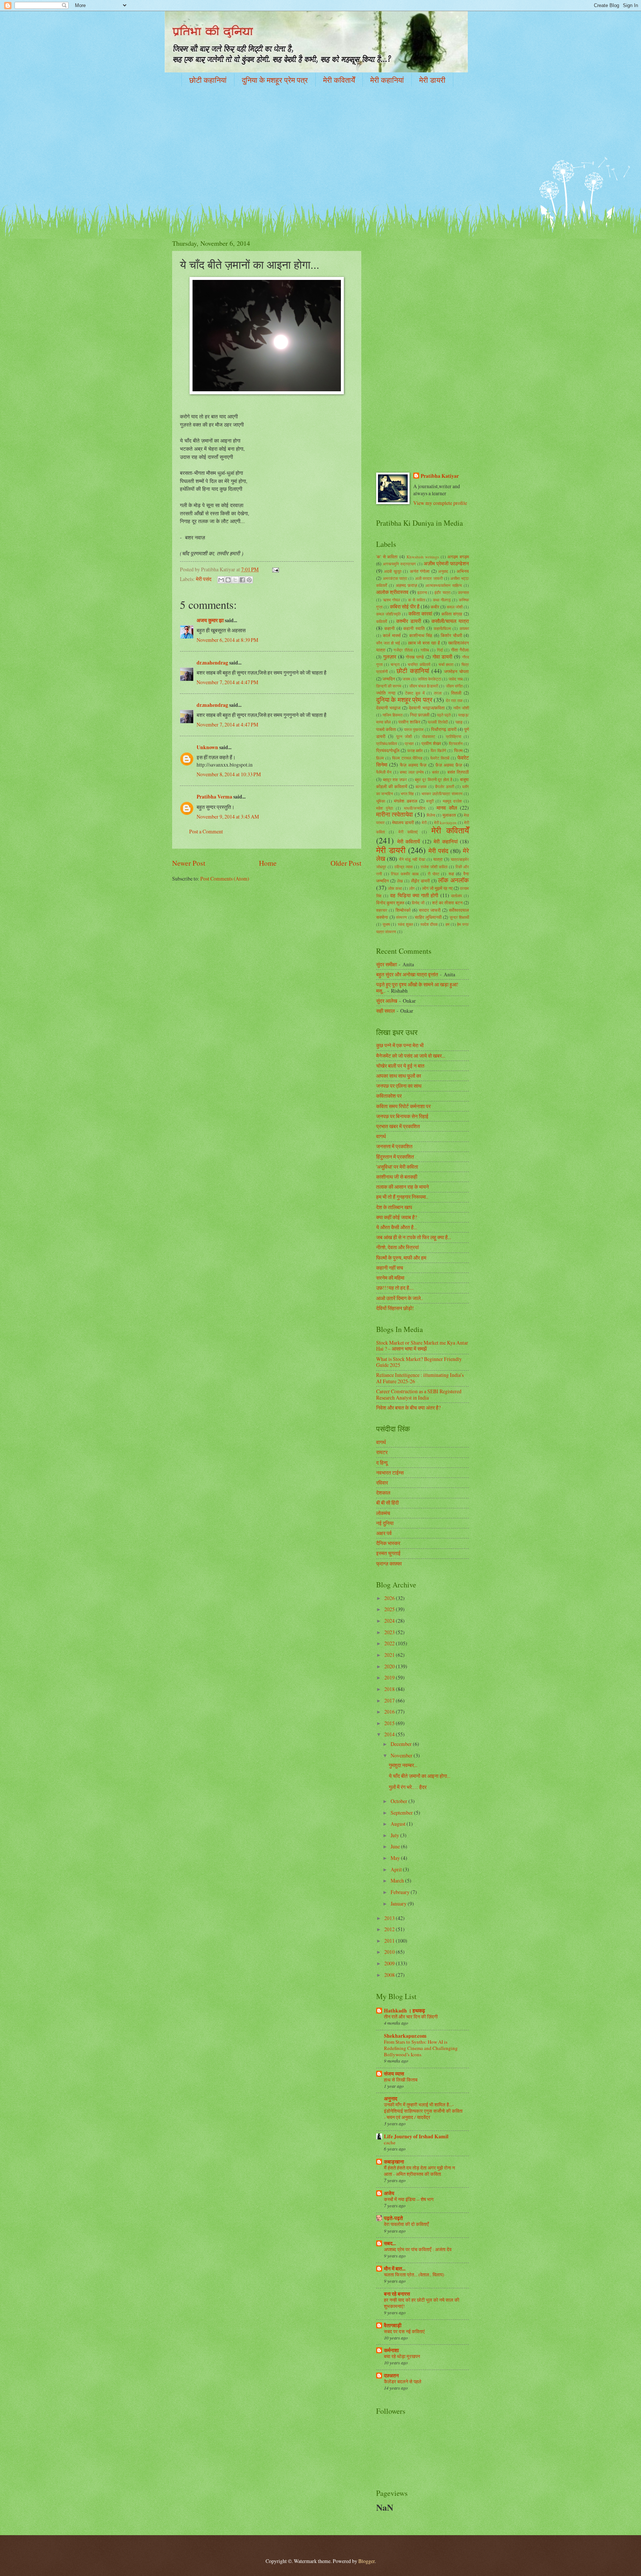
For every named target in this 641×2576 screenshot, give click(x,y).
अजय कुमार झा (210, 620)
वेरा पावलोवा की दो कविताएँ (406, 2224)
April (397, 1869)
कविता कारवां (420, 613)
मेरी (424, 822)
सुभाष (386, 924)
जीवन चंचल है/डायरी (424, 686)
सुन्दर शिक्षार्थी (459, 917)
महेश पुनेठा (384, 808)
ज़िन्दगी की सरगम (389, 686)
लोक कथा (395, 888)
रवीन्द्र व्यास (403, 867)
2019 (390, 1677)
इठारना (422, 592)
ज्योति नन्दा (386, 693)
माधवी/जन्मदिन (415, 808)
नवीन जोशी (461, 708)
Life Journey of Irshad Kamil (416, 2136)
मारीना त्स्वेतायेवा (395, 814)
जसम (406, 679)
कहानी (389, 628)
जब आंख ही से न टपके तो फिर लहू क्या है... (414, 1237)
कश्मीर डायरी (409, 621)
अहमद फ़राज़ (406, 585)
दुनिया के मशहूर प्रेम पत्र (275, 80)
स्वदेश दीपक (429, 924)
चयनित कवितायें (419, 664)
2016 (390, 1712)
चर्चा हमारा (446, 664)
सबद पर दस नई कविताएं (404, 2331)
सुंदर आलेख (387, 1001)
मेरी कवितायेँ (339, 80)
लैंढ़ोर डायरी (420, 881)
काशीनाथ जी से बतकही (397, 1177)
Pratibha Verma (214, 797)
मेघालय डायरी (403, 822)
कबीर (435, 607)
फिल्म (458, 750)
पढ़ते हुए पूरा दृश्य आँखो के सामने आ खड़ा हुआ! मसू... (417, 987)
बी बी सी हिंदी (387, 1503)
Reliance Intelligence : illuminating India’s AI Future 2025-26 (420, 1378)
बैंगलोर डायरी (445, 786)
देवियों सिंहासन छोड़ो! (395, 1308)
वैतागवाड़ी (393, 2325)
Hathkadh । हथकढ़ (405, 2011)
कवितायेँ (382, 621)
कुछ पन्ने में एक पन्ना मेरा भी (400, 1045)
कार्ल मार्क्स (392, 635)
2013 (390, 1918)
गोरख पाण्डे (415, 657)
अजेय (389, 2193)
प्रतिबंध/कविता (387, 743)
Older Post (346, 863)
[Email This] (221, 580)
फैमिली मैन (384, 772)
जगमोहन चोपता (456, 671)
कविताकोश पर (389, 1096)
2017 (390, 1700)
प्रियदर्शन (456, 743)
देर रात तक (454, 700)
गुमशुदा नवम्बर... (403, 1765)
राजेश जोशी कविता (434, 867)
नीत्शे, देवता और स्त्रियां (397, 1247)
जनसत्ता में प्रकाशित (394, 1146)
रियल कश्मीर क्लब (405, 874)
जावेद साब (456, 679)
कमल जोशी (455, 607)
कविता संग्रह (452, 614)
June (396, 1846)
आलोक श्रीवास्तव (392, 592)
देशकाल (383, 1493)
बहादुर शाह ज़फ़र (395, 779)
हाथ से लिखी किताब (401, 2080)
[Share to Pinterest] (249, 580)
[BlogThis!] (228, 580)
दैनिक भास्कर (388, 1543)
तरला (438, 693)
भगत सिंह (407, 794)
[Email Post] (275, 569)
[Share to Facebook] (242, 580)
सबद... (390, 2243)
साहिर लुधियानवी (428, 917)
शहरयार (382, 910)
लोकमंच (383, 1513)
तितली (456, 693)
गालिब (425, 650)
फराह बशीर (415, 750)
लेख (400, 881)
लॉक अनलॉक (453, 880)
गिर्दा (440, 650)
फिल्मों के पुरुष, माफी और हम (401, 1258)
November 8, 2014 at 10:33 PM (229, 774)
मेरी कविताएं (408, 832)
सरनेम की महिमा (390, 1278)
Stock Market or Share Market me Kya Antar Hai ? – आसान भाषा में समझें (422, 1346)
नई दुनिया (385, 1523)
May (396, 1858)
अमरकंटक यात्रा (395, 578)
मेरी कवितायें (409, 841)
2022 (390, 1643)
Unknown (207, 747)
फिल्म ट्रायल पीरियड (407, 758)
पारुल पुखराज (414, 729)
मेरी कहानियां (387, 80)
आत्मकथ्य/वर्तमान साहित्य (444, 585)
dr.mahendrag (212, 663)
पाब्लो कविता (386, 729)
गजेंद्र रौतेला (403, 650)
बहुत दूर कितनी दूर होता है (433, 779)
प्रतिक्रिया (453, 736)
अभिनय (463, 571)
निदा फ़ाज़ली (420, 715)
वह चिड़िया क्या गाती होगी (414, 895)
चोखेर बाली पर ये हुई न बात (400, 1066)
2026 (390, 1598)
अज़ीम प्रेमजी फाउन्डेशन (446, 563)
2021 (390, 1655)
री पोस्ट (433, 874)
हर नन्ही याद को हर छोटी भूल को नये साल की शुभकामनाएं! (422, 2303)
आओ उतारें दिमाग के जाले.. (400, 1298)
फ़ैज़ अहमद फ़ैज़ (449, 765)
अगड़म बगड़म (458, 556)
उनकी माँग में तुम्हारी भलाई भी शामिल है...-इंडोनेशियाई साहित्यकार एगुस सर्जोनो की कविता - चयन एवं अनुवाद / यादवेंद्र (423, 2111)
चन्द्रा (395, 664)
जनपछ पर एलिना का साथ (399, 1086)
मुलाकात (449, 815)
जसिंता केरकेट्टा (429, 679)
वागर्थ (381, 1136)
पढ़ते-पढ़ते (393, 2218)
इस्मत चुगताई (388, 1553)
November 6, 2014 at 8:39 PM (227, 640)
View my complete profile (440, 503)
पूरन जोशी (404, 736)
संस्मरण (401, 917)
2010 (390, 1952)
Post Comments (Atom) (225, 879)
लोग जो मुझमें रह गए (437, 888)
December (402, 1744)
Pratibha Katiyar (440, 476)
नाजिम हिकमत (392, 715)
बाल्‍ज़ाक (421, 786)
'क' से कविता (387, 556)
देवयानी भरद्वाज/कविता (427, 708)
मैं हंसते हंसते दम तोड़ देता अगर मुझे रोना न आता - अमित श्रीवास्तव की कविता (419, 2171)
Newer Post (189, 863)
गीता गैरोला (460, 650)
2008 (390, 1975)
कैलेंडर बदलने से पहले (403, 2381)
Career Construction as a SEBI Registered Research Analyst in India (419, 1394)
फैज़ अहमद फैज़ (413, 765)
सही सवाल (385, 1011)
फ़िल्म (380, 758)
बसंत (435, 772)
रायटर (382, 1452)
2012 (390, 1929)
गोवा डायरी (443, 657)
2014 (390, 1734)
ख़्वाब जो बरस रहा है (424, 643)
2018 (390, 1689)
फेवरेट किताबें (440, 758)
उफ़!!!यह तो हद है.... (395, 1288)
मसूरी (430, 801)
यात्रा (438, 859)
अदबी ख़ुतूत (392, 571)
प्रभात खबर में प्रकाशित (398, 1126)
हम (448, 924)
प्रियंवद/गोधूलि (388, 750)
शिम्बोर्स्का (403, 910)
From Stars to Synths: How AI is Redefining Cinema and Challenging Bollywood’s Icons (421, 2048)
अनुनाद (391, 2099)
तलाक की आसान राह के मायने (402, 1187)
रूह (451, 874)
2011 (390, 1941)
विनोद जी (418, 903)
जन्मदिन (389, 679)
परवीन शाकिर (409, 722)
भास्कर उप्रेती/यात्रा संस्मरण (442, 794)
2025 (390, 1609)
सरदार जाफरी (430, 910)
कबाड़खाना (394, 2162)
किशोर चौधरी (451, 635)
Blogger (366, 2561)
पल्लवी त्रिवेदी (438, 722)
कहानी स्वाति (414, 628)
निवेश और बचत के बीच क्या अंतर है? (408, 1408)
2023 (390, 1632)
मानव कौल (447, 808)
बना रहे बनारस (397, 2294)
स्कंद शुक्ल (405, 924)
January (399, 1904)
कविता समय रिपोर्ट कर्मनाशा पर (403, 1106)
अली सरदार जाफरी (429, 578)
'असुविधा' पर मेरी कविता (397, 1167)
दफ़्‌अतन (391, 2376)
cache (390, 2142)
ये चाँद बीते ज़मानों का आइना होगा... (420, 1776)
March (398, 1880)
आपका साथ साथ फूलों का (399, 1076)
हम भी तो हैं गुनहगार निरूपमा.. (402, 1197)
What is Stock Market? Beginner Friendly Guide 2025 (419, 1362)
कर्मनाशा (391, 2350)
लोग (412, 888)
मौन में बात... (395, 2269)
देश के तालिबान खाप (394, 1207)
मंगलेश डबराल (405, 801)
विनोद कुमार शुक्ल (390, 902)
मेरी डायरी (432, 80)
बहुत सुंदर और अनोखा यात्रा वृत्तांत (407, 974)
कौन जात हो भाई (388, 643)
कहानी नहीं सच (390, 1268)
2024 (390, 1621)
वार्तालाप (456, 896)
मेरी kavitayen (445, 822)
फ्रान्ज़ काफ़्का (389, 1563)
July (395, 1835)
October (400, 1801)
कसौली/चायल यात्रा (450, 621)
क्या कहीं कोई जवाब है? (397, 1217)
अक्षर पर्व (384, 1533)
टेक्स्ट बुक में (415, 693)
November (402, 1755)
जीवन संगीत (454, 686)
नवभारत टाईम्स (390, 1473)
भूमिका (381, 801)
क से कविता (417, 600)
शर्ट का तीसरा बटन (447, 902)
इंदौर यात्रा (442, 592)
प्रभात (409, 743)
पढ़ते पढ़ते (444, 715)
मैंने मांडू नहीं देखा (412, 859)
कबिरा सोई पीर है (405, 606)
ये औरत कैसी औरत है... (397, 1227)
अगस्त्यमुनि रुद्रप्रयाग (399, 564)
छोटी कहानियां (208, 80)
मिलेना (431, 815)
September (402, 1813)
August (399, 1824)
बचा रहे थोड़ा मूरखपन (402, 2356)
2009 (390, 1963)
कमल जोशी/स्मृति (388, 614)
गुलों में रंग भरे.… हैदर (408, 1787)
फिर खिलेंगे (438, 750)
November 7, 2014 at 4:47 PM (227, 682)
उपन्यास (463, 592)
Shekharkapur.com (405, 2036)
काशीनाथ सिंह (421, 635)
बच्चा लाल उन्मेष (412, 772)
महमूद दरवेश (452, 801)
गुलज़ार (390, 657)
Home (268, 863)
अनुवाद (443, 571)
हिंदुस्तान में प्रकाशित (395, 1157)
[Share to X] (235, 580)
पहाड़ (459, 722)
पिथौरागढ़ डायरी (444, 729)
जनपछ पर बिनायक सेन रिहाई (402, 1116)
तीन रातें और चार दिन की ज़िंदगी (411, 2017)
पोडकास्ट (429, 736)
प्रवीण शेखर (431, 743)
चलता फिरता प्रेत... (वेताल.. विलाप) (414, 2275)
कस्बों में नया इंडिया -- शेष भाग (409, 2199)
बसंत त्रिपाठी (458, 772)
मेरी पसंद (204, 579)
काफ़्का (464, 628)
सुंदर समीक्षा (387, 964)
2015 (390, 1723)
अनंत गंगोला (420, 571)
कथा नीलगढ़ (442, 600)
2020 (390, 1666)
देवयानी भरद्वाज (388, 708)
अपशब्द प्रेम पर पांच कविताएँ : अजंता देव (418, 2249)
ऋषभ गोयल (391, 600)
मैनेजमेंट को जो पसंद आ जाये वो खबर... (411, 1056)
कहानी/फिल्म (442, 628)
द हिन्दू (382, 1462)
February (401, 1892)
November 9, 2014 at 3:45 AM (228, 817)
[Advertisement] (320, 150)
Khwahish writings (423, 557)
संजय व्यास (394, 2074)
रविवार (382, 1483)
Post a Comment (206, 831)
